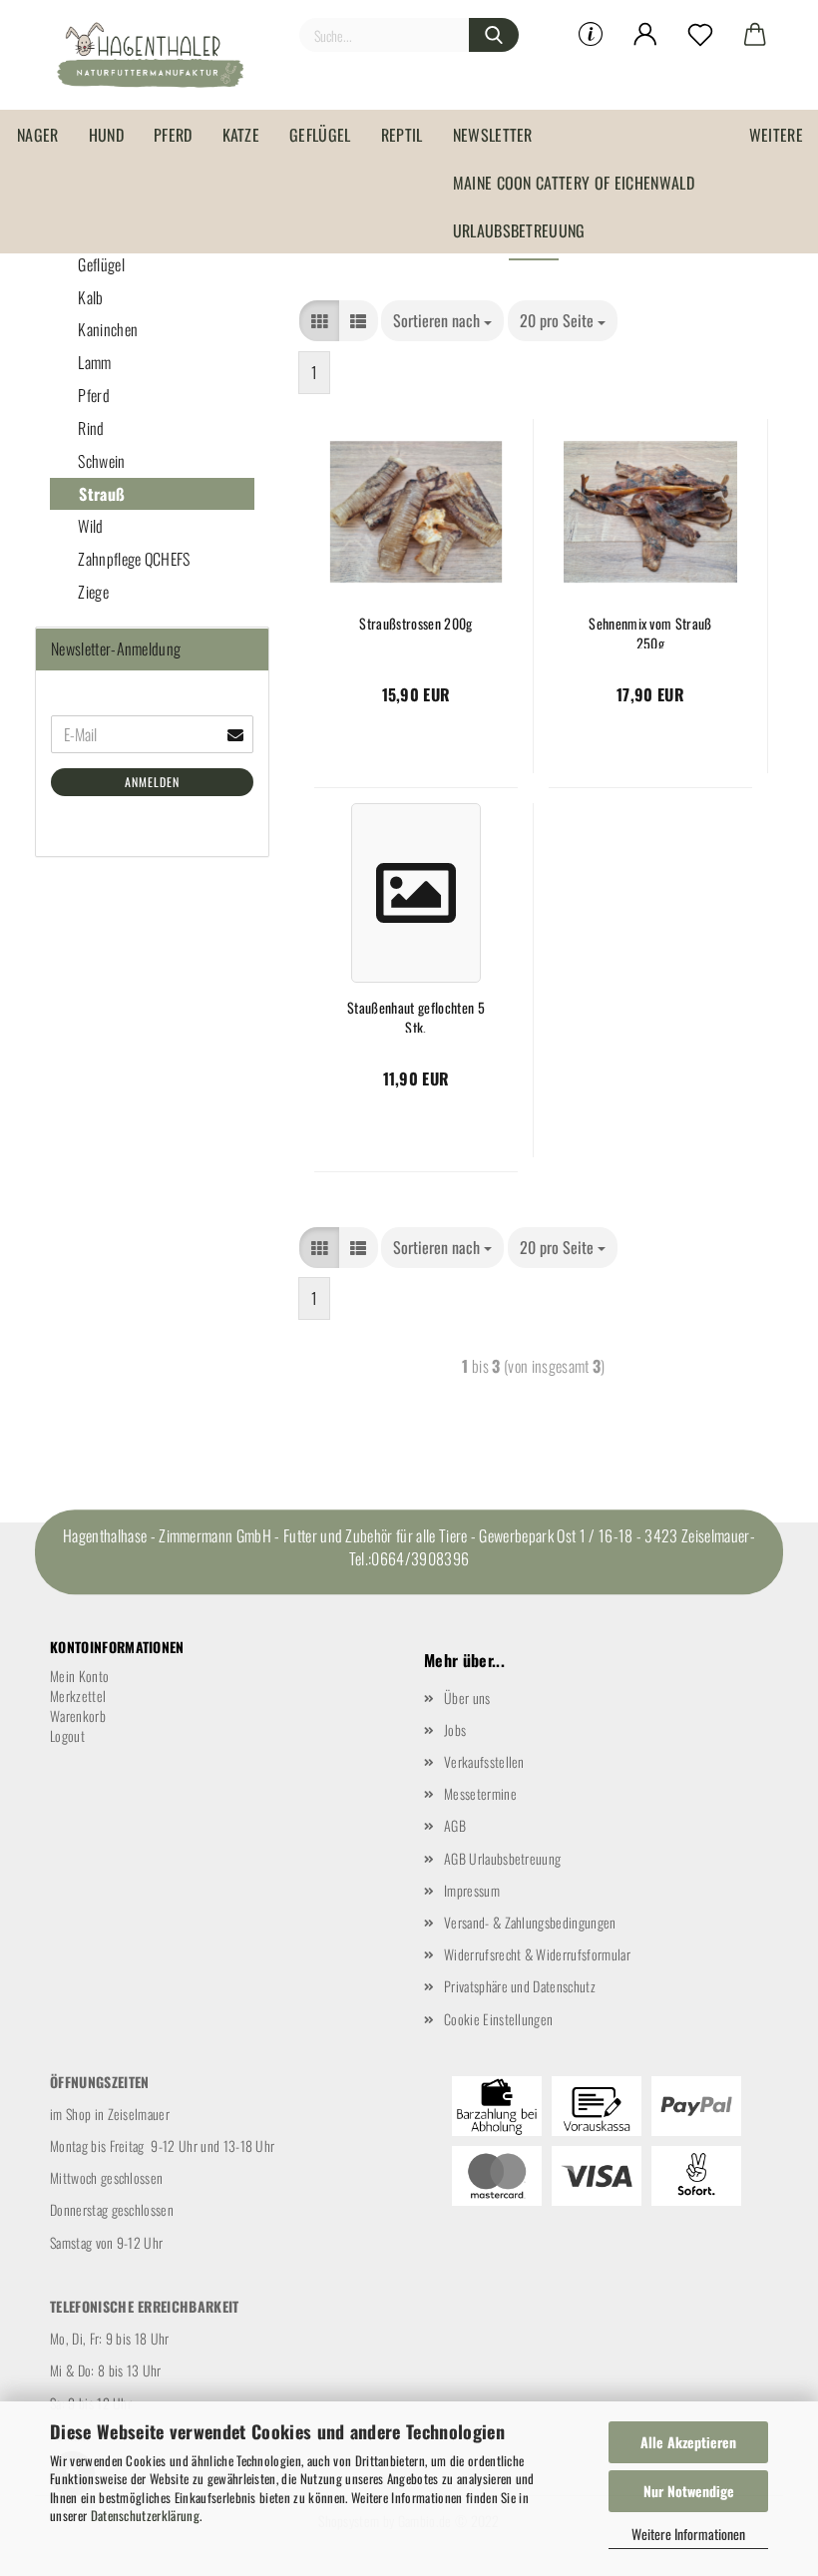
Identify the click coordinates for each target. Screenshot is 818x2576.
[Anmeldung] (646, 35)
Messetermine (480, 1793)
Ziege (92, 592)
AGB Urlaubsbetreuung (502, 1858)
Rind (90, 428)
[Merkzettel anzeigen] (701, 35)
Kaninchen (106, 329)
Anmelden (152, 782)
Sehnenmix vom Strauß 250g (650, 631)
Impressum (472, 1890)
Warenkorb (78, 1716)
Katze (241, 135)
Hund (106, 135)
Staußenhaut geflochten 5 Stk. (416, 1015)
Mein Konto (79, 1676)
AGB (455, 1825)
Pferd (173, 135)
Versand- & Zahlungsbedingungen (530, 1922)
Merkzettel (78, 1696)
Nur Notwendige (689, 2491)
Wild (89, 526)
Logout (67, 1735)
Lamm (93, 362)
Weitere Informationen (688, 2534)
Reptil (402, 135)
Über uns (467, 1698)
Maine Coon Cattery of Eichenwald (574, 183)
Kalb (89, 297)
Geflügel (320, 135)
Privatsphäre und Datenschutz (520, 1986)
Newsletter (493, 135)
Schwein (100, 461)
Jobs (455, 1729)
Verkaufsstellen (484, 1761)
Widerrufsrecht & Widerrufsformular (537, 1954)
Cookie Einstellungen (498, 2019)
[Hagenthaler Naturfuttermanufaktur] (158, 55)
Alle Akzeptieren (688, 2442)
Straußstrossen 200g (415, 624)
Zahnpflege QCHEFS (133, 559)
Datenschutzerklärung (145, 2515)
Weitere (776, 135)
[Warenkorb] (756, 35)
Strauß (100, 494)
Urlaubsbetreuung (519, 230)
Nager (38, 135)
